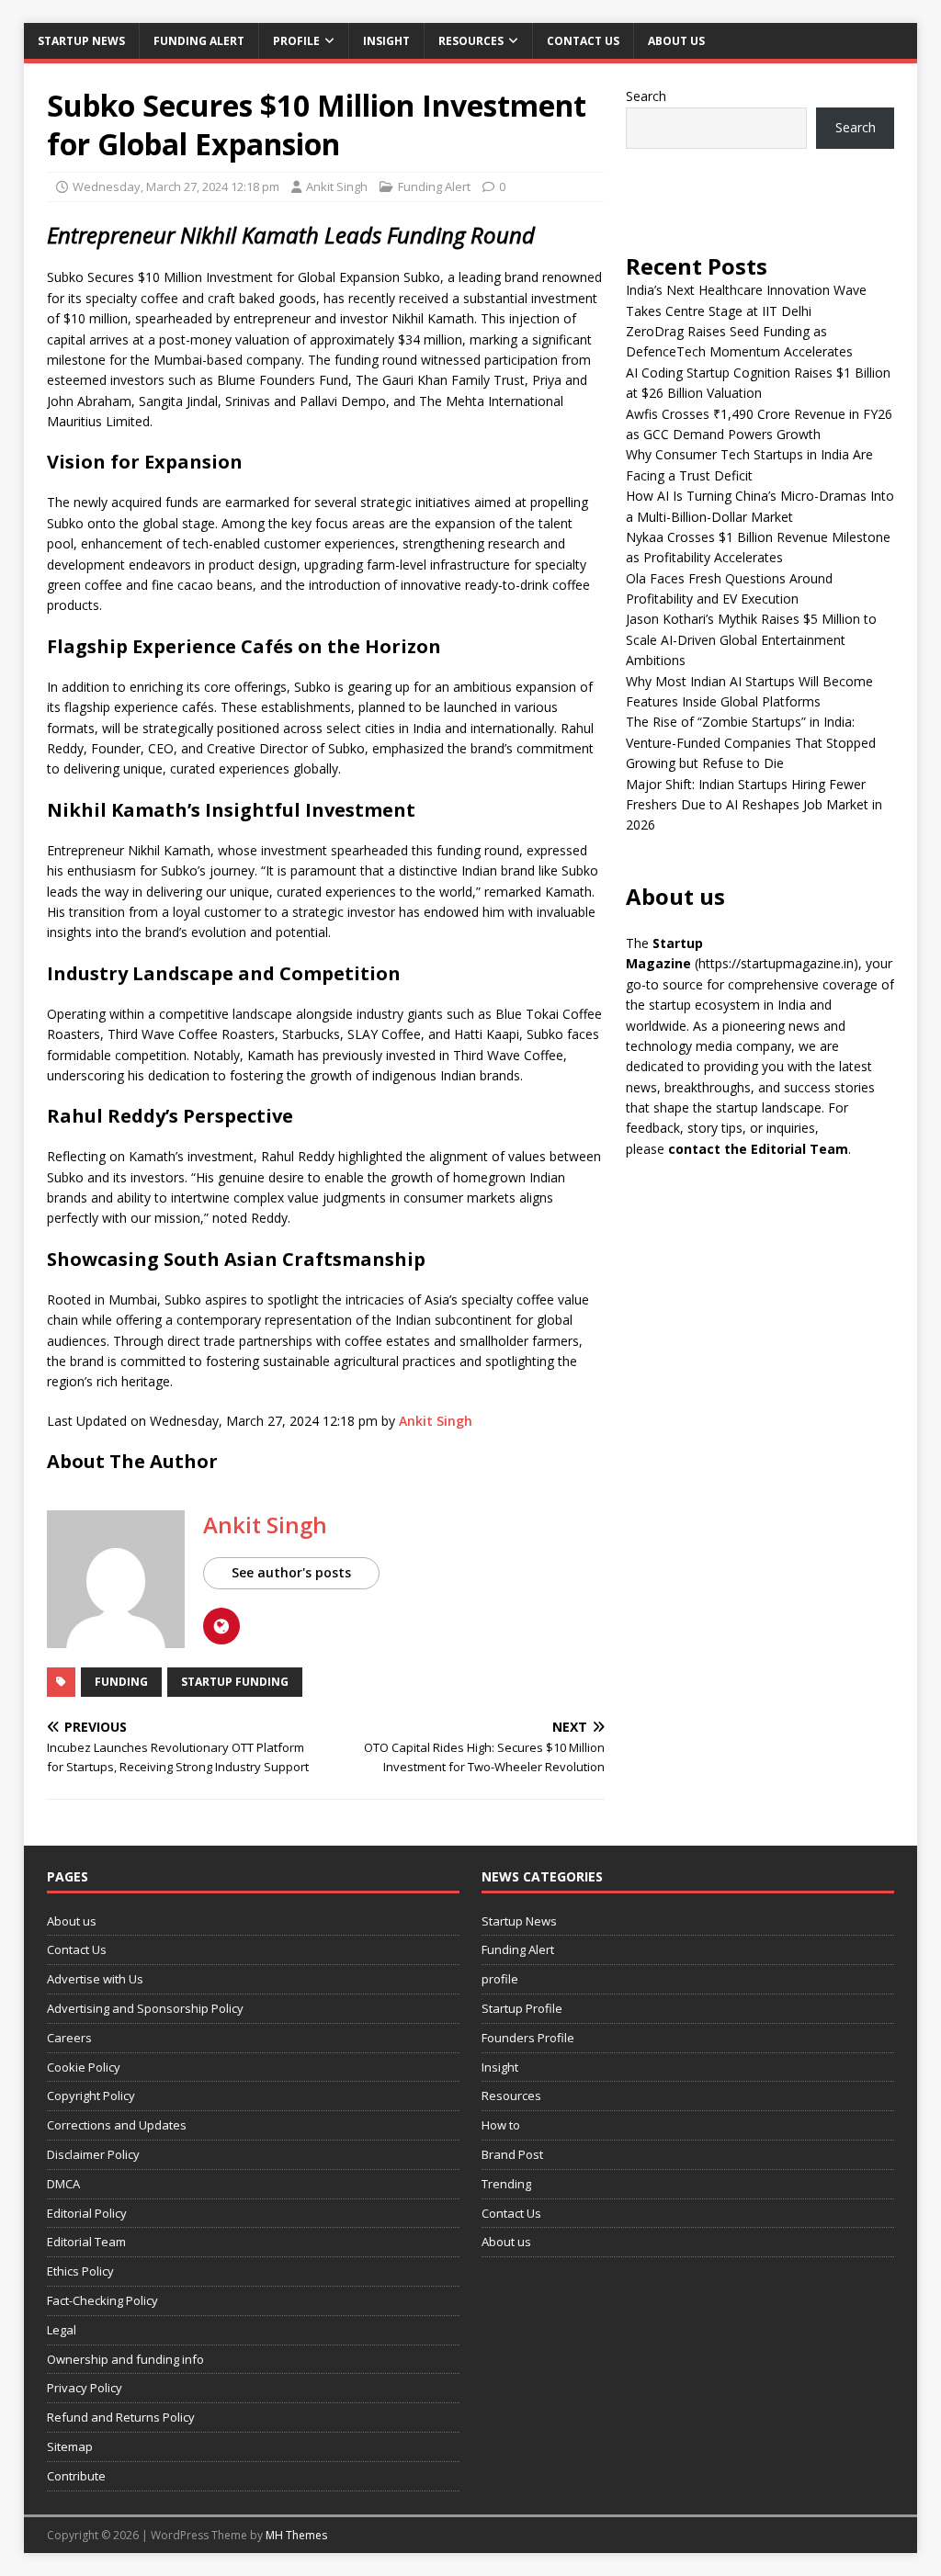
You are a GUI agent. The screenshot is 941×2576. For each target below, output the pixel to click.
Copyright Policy (91, 2096)
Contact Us (583, 41)
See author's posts (291, 1572)
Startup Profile (522, 2008)
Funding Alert (199, 41)
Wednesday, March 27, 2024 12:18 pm (176, 186)
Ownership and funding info (125, 2359)
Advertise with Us (95, 1979)
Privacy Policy (85, 2388)
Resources (471, 41)
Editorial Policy (87, 2213)
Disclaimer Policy (93, 2154)
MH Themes (296, 2535)
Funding (121, 1682)
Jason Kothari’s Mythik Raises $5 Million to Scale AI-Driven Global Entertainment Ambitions (751, 639)
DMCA (63, 2184)
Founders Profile (528, 2038)
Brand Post (512, 2154)
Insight (386, 41)
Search (646, 96)
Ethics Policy (80, 2271)
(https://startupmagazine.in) (777, 963)
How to (501, 2125)
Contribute (76, 2476)
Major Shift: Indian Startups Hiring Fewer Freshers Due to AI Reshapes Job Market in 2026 (754, 805)
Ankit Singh (337, 186)
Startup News (81, 41)
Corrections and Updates (117, 2125)
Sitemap (70, 2446)
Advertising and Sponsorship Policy (145, 2008)
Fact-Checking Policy (102, 2300)
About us (676, 41)
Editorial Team (86, 2242)
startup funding (235, 1682)
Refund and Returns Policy (121, 2417)
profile (296, 41)
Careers (69, 2038)
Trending (506, 2184)
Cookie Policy (84, 2067)
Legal (62, 2330)
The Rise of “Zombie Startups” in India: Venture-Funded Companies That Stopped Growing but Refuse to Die (751, 742)
